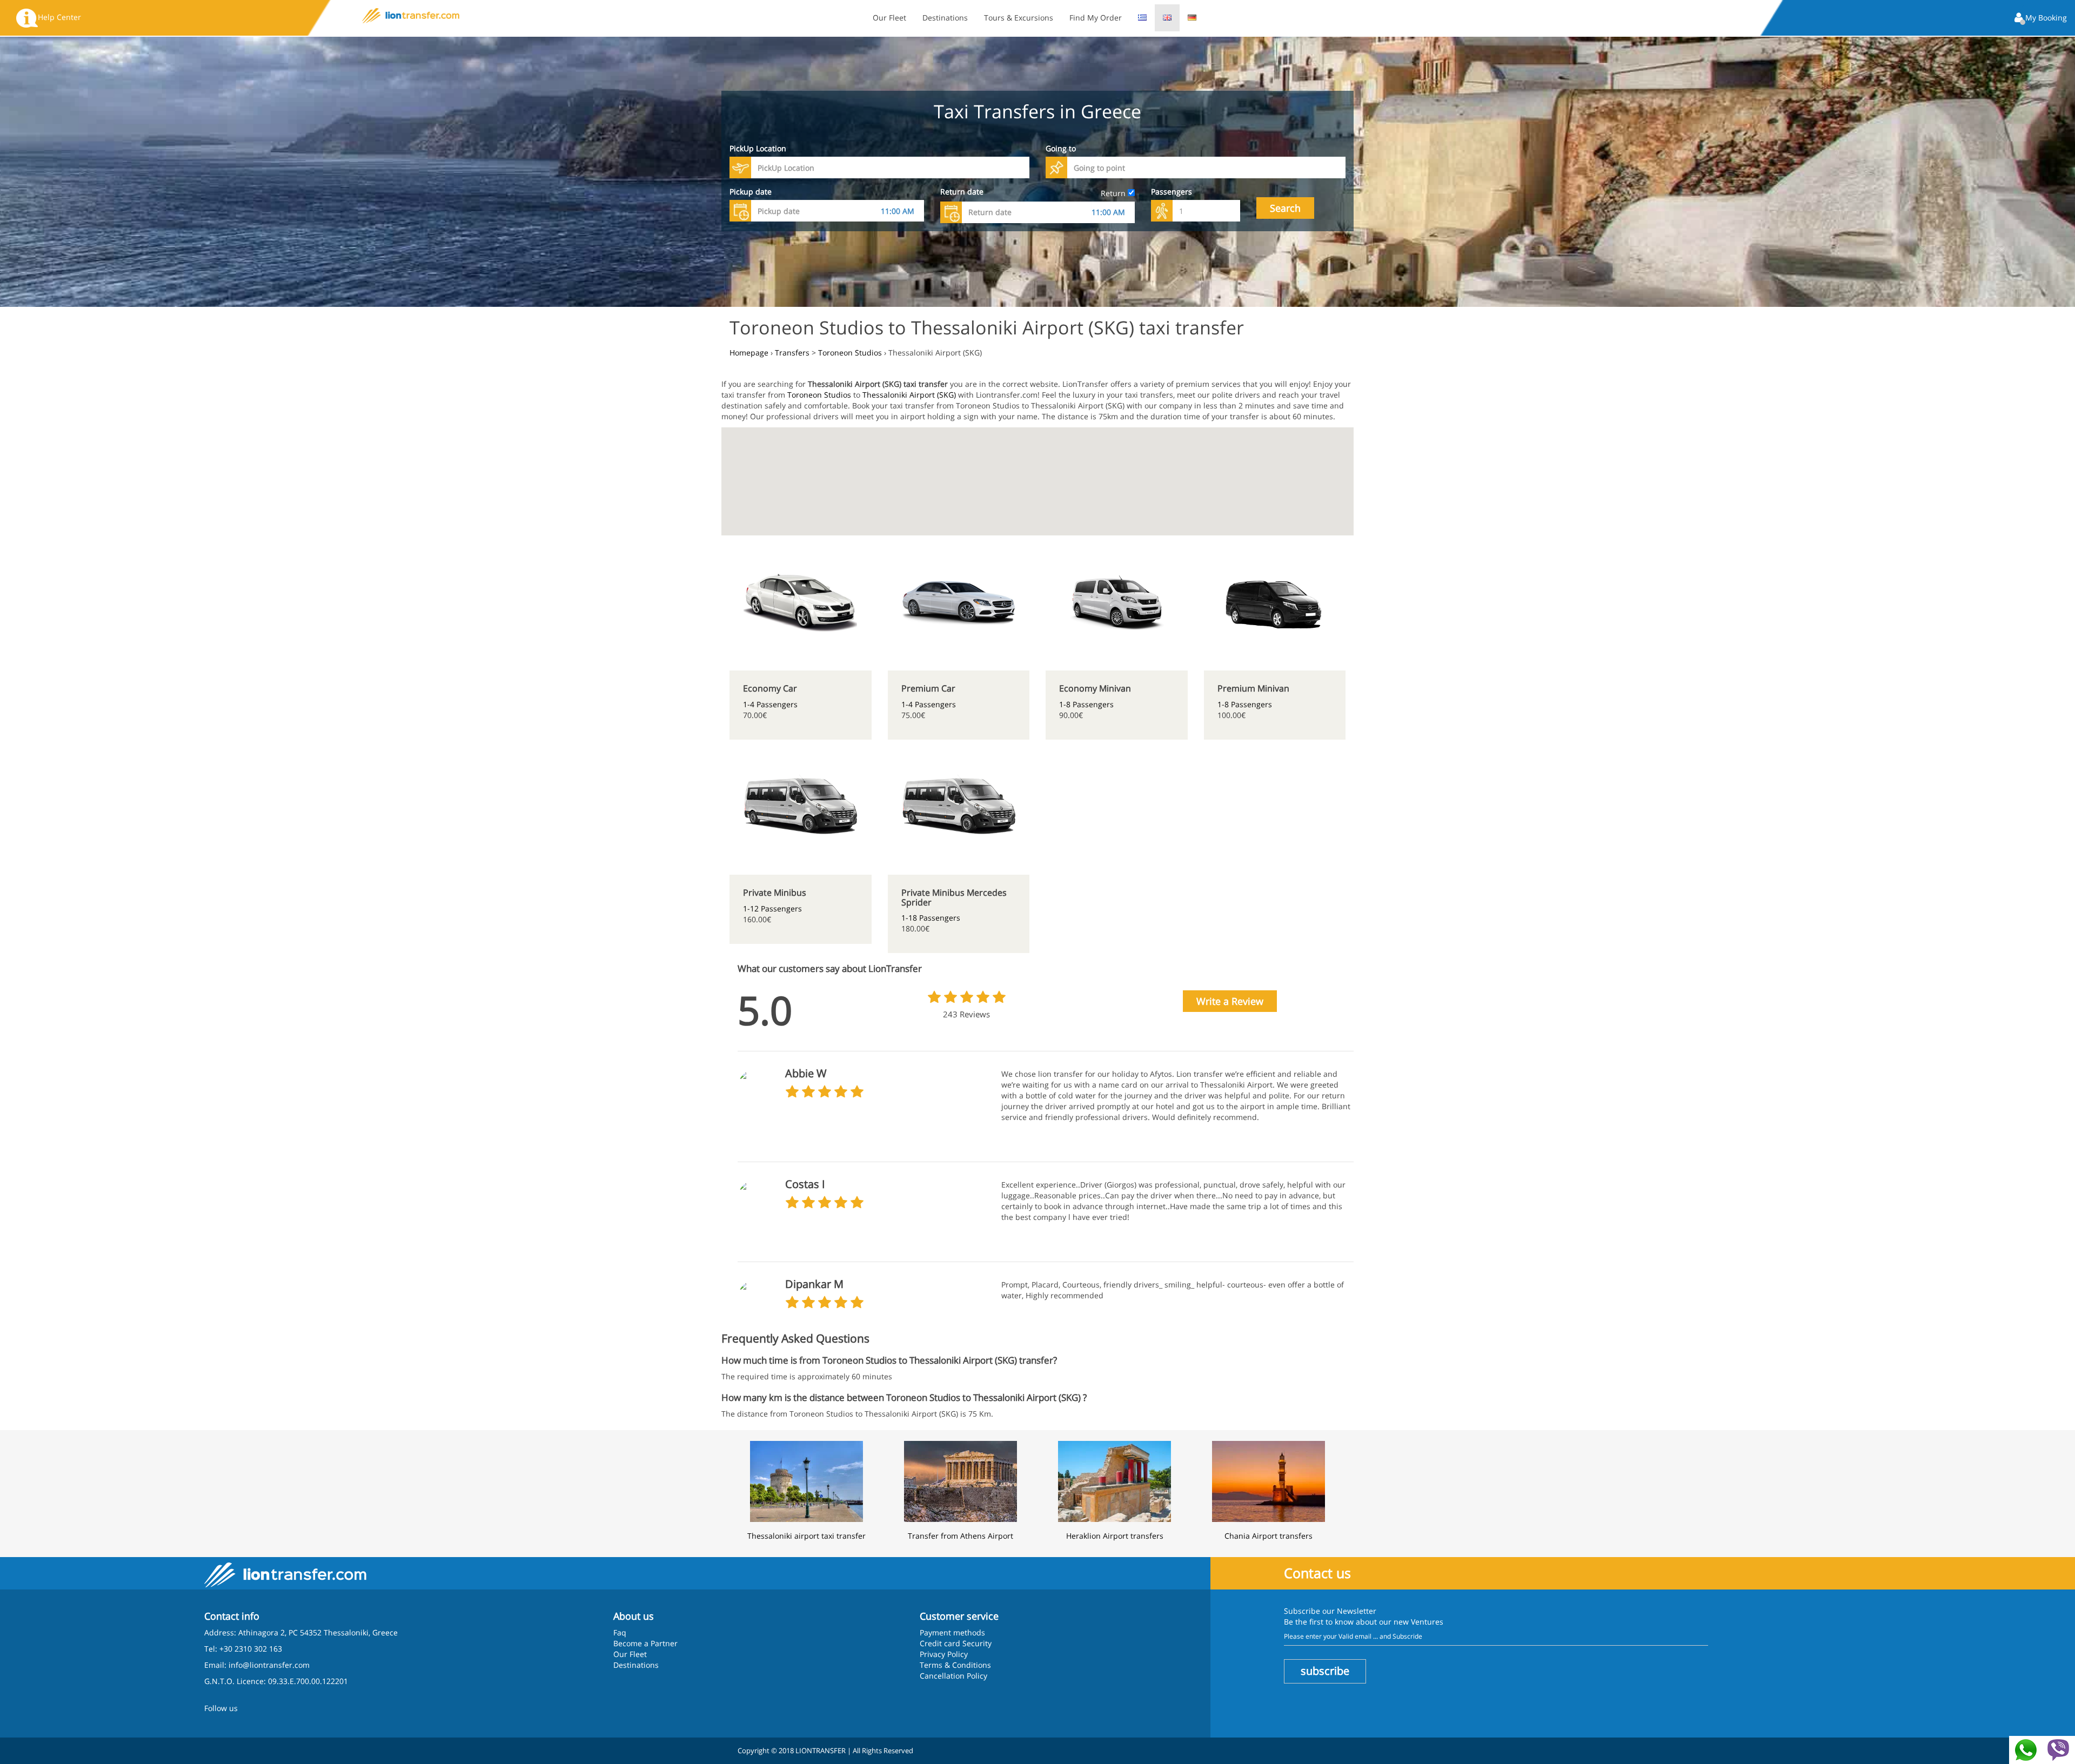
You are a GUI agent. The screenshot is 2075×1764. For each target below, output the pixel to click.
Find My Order (1096, 18)
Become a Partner (645, 1643)
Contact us (1317, 1573)
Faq (620, 1632)
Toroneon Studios (819, 395)
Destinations (945, 18)
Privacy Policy (944, 1654)
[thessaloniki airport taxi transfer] (806, 1480)
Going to (1061, 148)
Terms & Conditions (955, 1665)
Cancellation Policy (953, 1676)
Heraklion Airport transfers (1115, 1536)
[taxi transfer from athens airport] (960, 1480)
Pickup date (751, 192)
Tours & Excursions (1019, 18)
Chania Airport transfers (1269, 1536)
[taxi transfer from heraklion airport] (1115, 1480)
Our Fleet (889, 18)
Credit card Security (956, 1643)
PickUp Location (758, 148)
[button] (2041, 19)
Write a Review (1230, 1001)
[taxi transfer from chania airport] (1269, 1480)
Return (1114, 193)
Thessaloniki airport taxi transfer (806, 1536)
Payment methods (952, 1632)
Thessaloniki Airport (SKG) (909, 395)
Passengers (1172, 192)
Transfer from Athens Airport (960, 1536)
